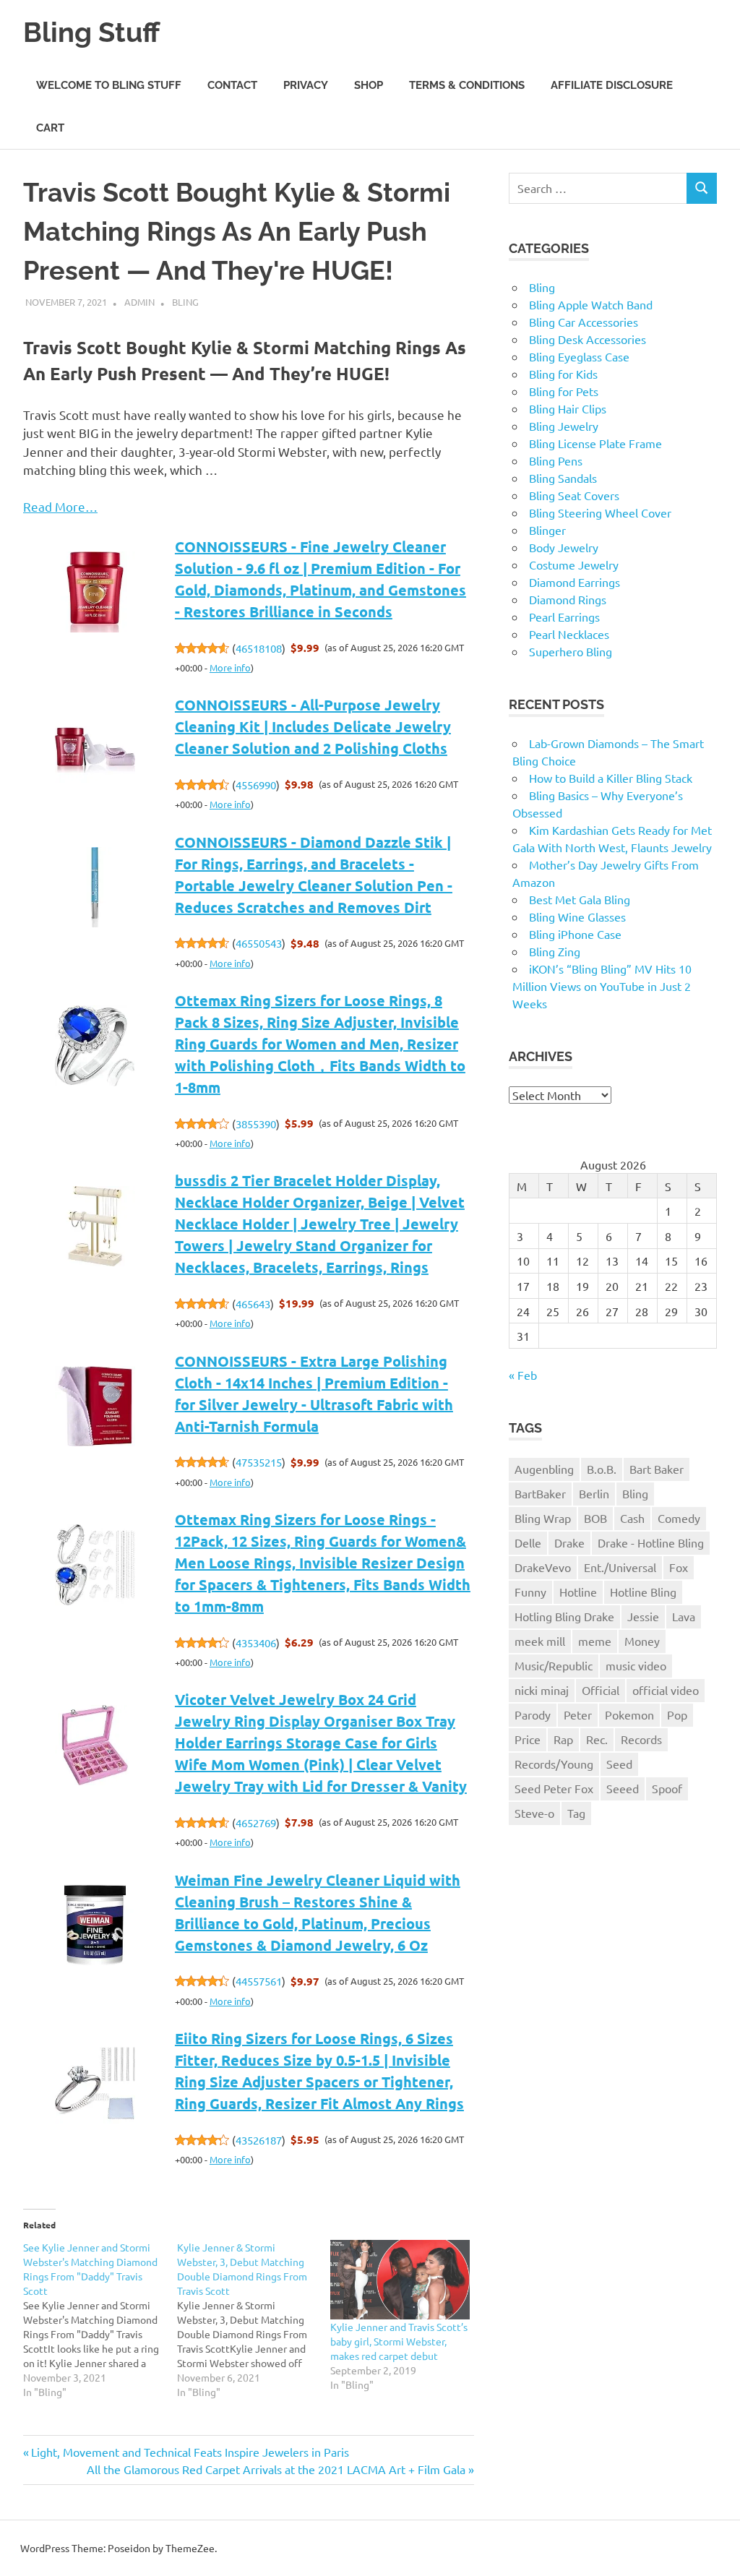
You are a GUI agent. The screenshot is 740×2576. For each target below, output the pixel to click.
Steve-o (534, 1813)
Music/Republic (554, 1665)
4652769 (256, 1822)
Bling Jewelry (564, 426)
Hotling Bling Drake (564, 1616)
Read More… (60, 506)
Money (642, 1641)
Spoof (667, 1788)
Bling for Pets (564, 391)
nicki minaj (542, 1690)
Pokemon (629, 1714)
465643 (253, 1304)
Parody (533, 1714)
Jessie (643, 1616)
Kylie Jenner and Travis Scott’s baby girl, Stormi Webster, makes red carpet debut (399, 2341)
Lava (684, 1616)
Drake (569, 1542)
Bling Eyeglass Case (579, 356)
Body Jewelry (564, 547)
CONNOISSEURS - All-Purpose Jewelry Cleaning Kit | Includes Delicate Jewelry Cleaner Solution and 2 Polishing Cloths (313, 726)
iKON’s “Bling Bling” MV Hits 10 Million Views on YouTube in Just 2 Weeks (602, 986)
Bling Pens (556, 460)
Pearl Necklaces (569, 634)
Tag (576, 1813)
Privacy (306, 85)
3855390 (256, 1124)
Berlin (594, 1493)
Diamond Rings (568, 599)
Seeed (623, 1788)
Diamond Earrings (575, 582)
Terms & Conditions (467, 85)
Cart (50, 128)
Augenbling (544, 1469)
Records (641, 1739)
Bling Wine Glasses (577, 916)
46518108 (259, 648)
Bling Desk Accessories (588, 339)
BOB (595, 1518)
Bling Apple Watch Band (591, 304)
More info (230, 667)
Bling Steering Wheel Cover (600, 512)
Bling (185, 302)
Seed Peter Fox (554, 1788)
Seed (619, 1764)
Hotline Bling (643, 1592)
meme (595, 1641)
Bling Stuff (91, 32)
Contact (232, 85)
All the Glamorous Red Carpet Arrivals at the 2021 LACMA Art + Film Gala (276, 2469)
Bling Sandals (563, 478)
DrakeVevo (543, 1567)
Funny (530, 1592)
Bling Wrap (543, 1518)
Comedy (679, 1518)
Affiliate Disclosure (612, 85)
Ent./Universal (620, 1567)
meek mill (540, 1641)
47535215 (259, 1462)
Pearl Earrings (564, 617)
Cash (632, 1518)
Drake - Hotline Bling (651, 1542)
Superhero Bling (571, 651)
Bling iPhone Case (575, 934)
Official (601, 1690)
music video (636, 1665)
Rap (563, 1739)
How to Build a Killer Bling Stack (611, 778)
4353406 (256, 1643)
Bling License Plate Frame (595, 443)
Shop (369, 85)
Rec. (597, 1739)
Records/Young (554, 1764)
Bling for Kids (563, 374)
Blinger (547, 530)
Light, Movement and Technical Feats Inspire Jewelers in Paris (190, 2452)
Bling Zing (555, 951)
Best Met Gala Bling (580, 899)
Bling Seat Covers (574, 495)
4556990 (256, 785)
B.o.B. (602, 1469)
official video (666, 1690)
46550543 (259, 943)
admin (139, 302)
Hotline (578, 1592)
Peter (578, 1714)
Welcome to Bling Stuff (109, 85)
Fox (679, 1567)
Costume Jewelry (574, 564)
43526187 (259, 2140)
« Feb (523, 1375)
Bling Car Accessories (584, 322)
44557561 (259, 1981)
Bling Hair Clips (568, 408)
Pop (677, 1714)
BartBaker (540, 1493)
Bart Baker (657, 1469)
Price (528, 1739)
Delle (528, 1542)
